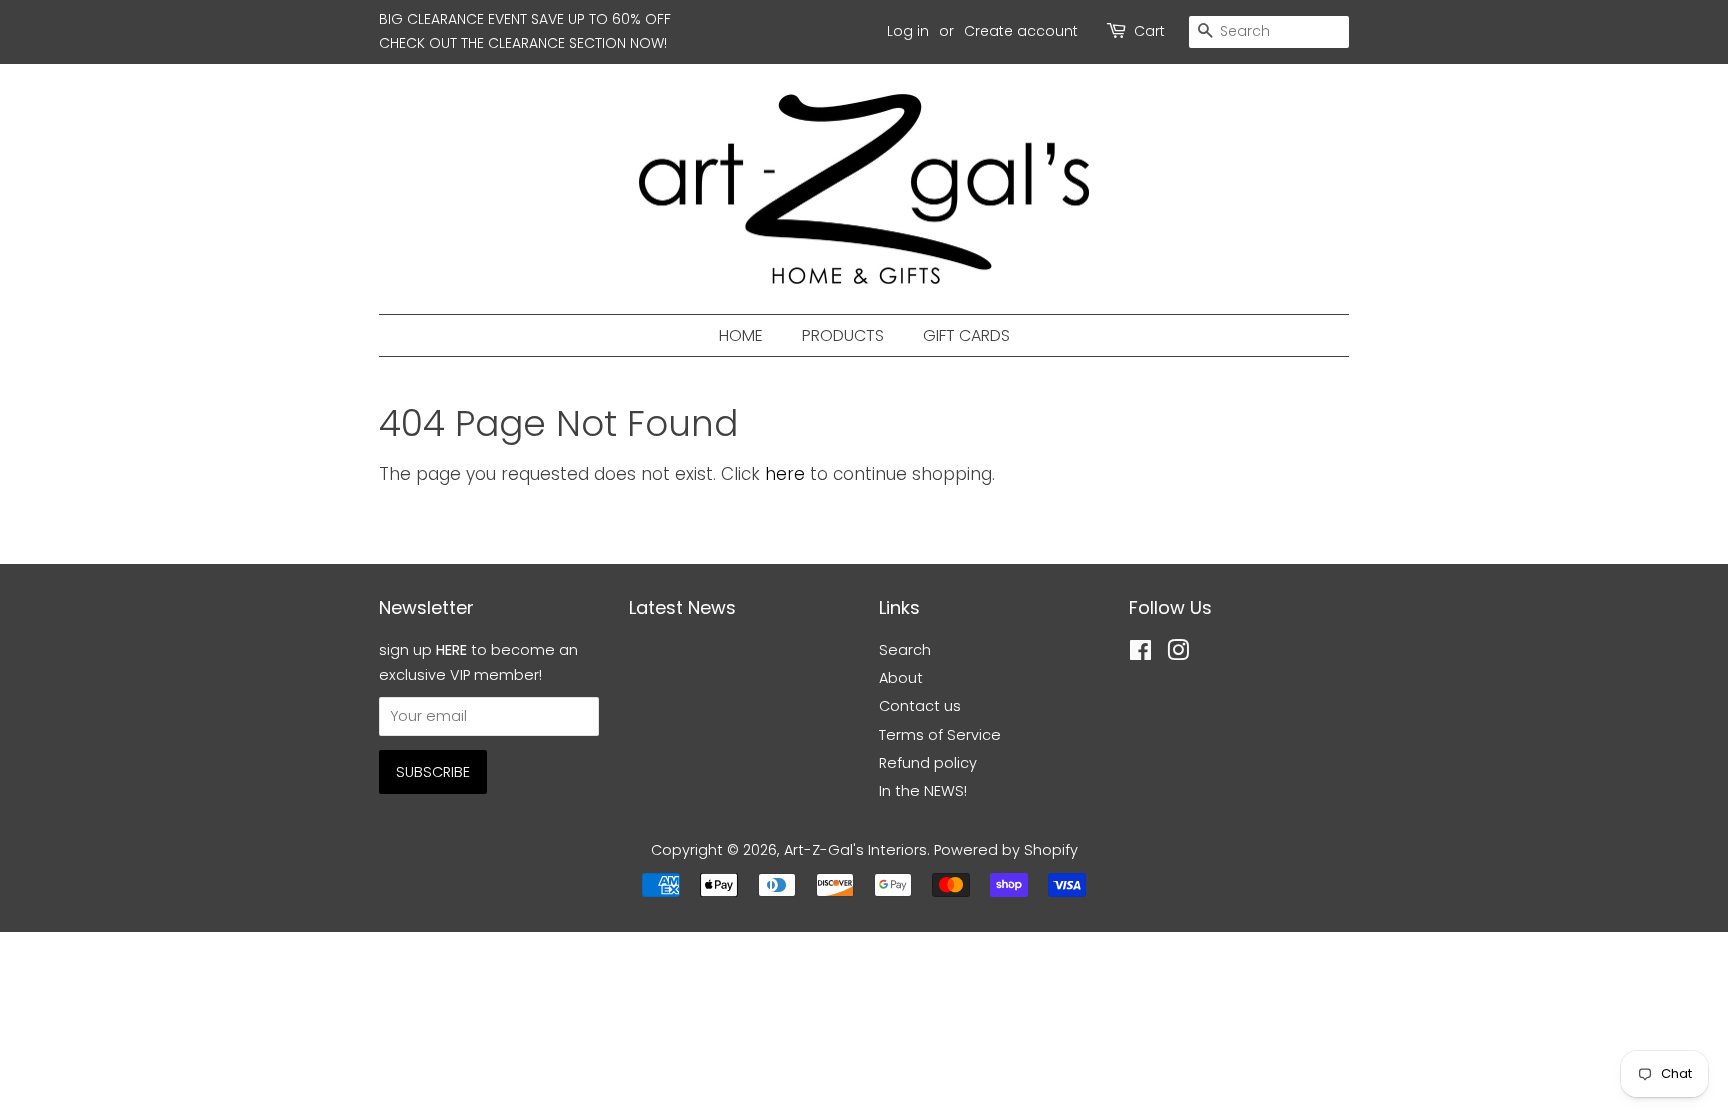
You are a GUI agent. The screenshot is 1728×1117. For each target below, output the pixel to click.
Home (741, 335)
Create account (1021, 31)
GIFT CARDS (966, 335)
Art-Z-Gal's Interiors (855, 850)
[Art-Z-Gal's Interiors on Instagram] (1178, 654)
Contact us (920, 706)
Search (905, 650)
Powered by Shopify (1006, 850)
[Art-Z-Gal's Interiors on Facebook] (1140, 654)
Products (843, 335)
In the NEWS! (923, 791)
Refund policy (928, 763)
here (785, 474)
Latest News (682, 607)
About (901, 678)
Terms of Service (940, 735)
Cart (1149, 31)
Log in (908, 31)
